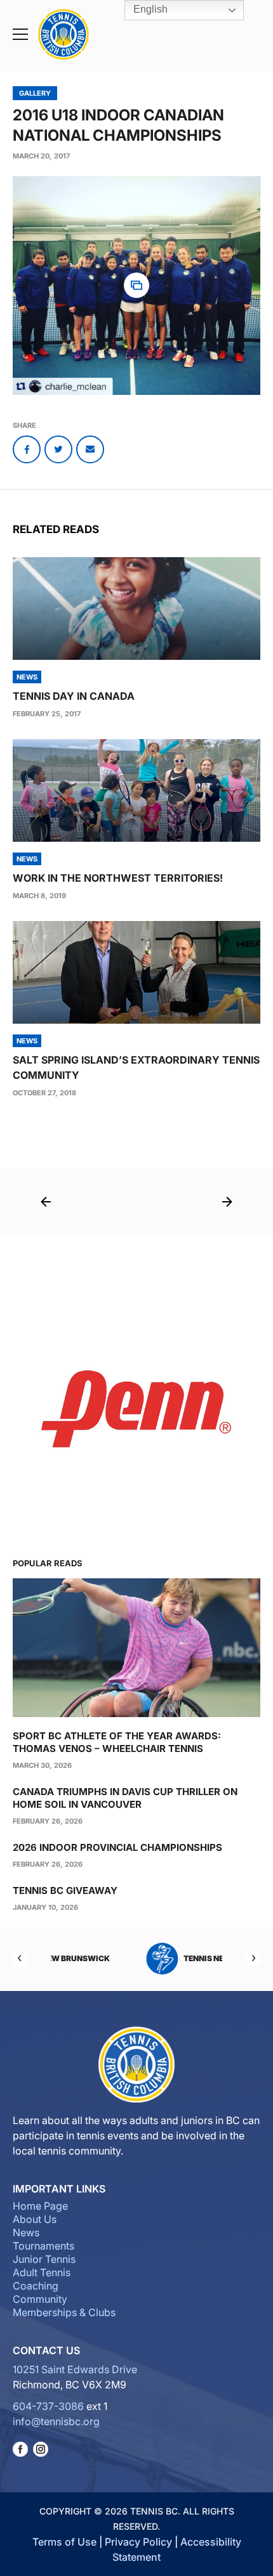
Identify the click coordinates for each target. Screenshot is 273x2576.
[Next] (253, 1959)
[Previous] (20, 1959)
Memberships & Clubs (64, 2312)
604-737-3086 (48, 2406)
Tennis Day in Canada (74, 696)
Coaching (36, 2286)
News (26, 2232)
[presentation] (136, 609)
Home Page (40, 2206)
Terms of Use (64, 2542)
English (149, 9)
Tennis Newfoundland (156, 1958)
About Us (35, 2219)
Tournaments (43, 2246)
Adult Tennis (42, 2272)
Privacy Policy (138, 2542)
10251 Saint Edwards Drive (75, 2369)
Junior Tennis (44, 2259)
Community (40, 2299)
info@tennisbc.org (56, 2421)
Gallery (35, 93)
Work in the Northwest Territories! (118, 878)
